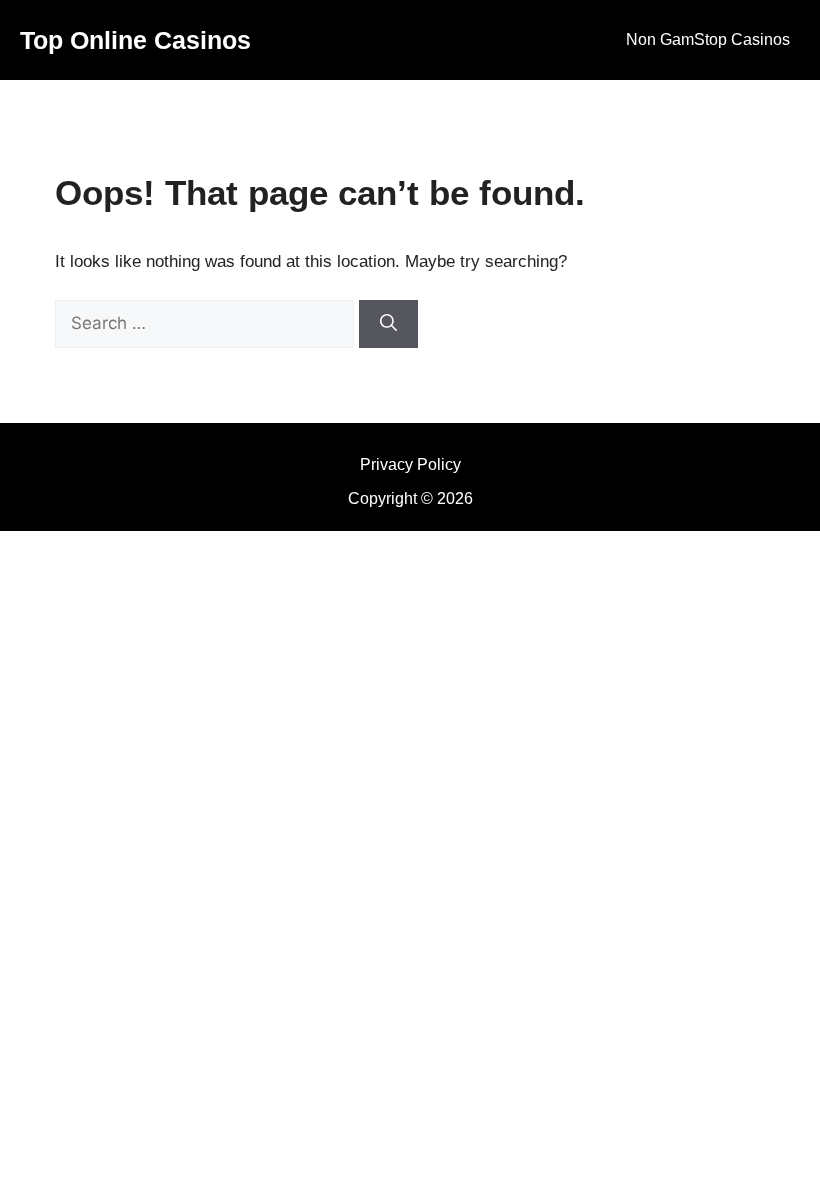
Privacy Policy (410, 464)
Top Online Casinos (135, 40)
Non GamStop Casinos (708, 39)
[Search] (388, 324)
